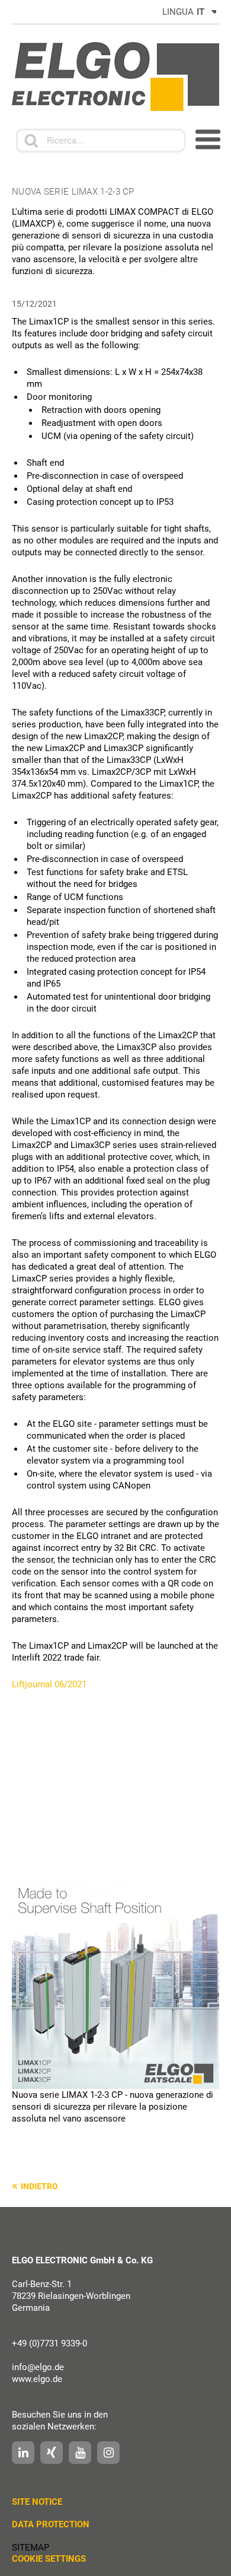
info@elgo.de (38, 2367)
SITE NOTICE (37, 2502)
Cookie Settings (49, 2559)
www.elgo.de (37, 2379)
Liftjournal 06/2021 (49, 1684)
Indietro (39, 2186)
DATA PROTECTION (51, 2524)
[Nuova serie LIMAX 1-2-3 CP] (115, 1985)
